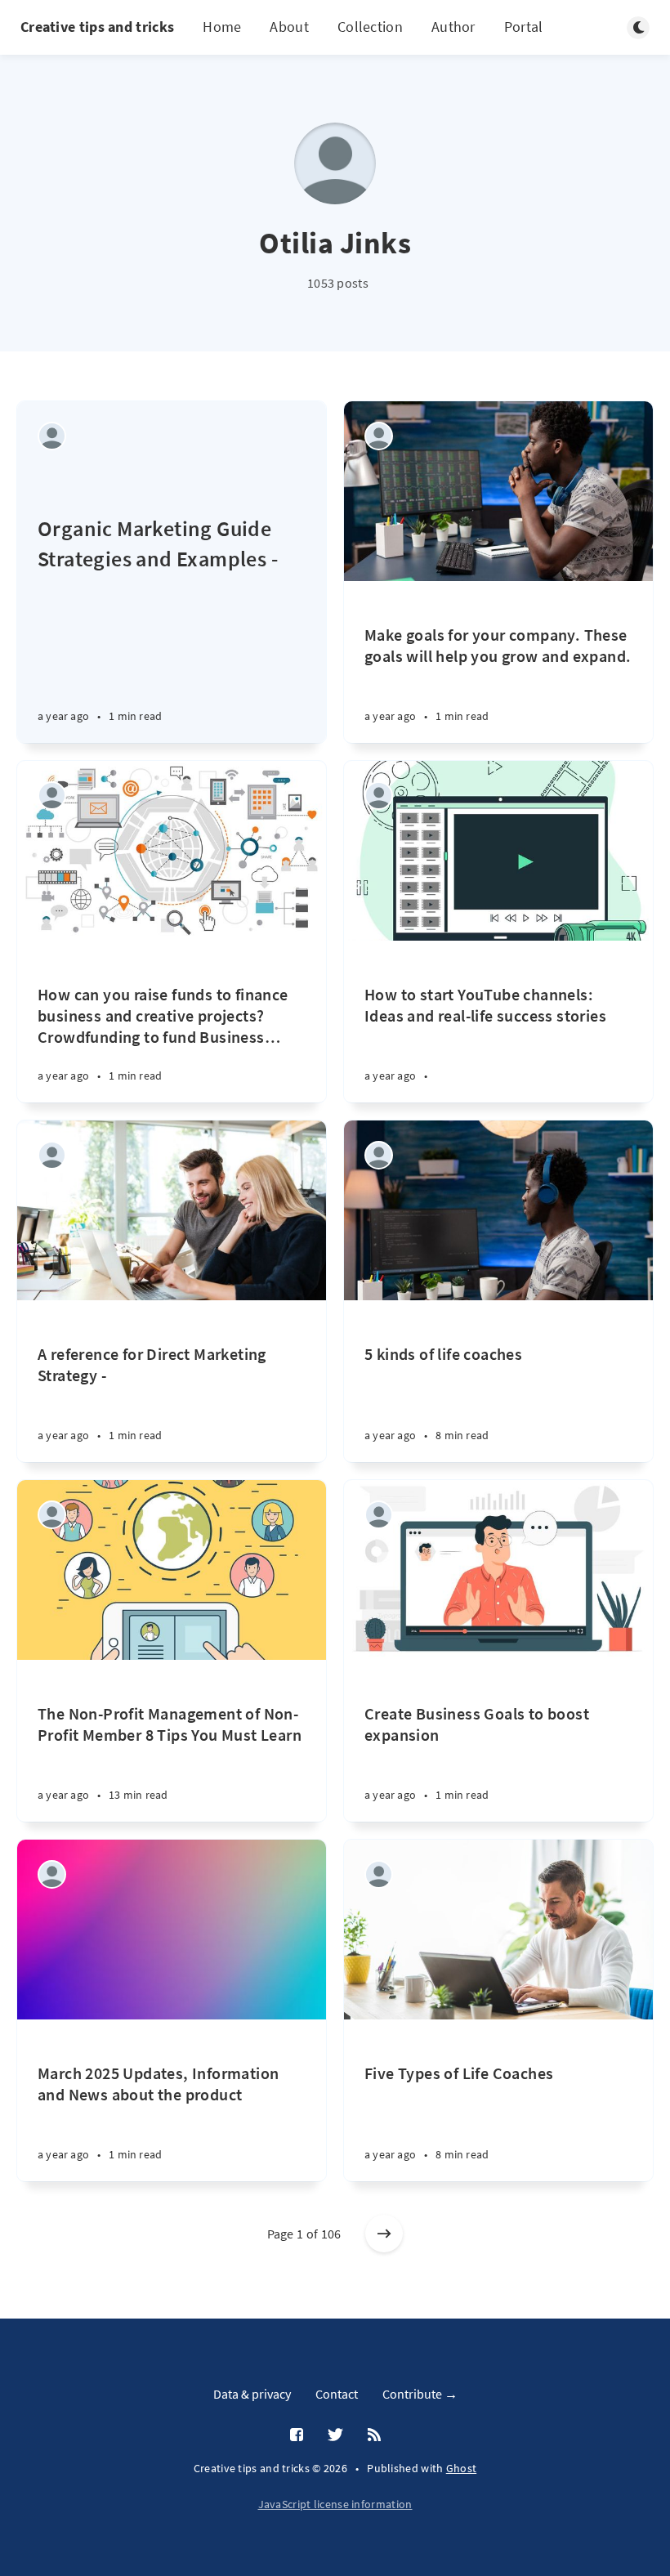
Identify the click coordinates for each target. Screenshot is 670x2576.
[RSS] (374, 2435)
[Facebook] (297, 2435)
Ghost (462, 2468)
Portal (524, 27)
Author (453, 27)
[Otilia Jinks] (52, 436)
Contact (337, 2394)
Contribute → (420, 2394)
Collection (370, 27)
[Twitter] (335, 2435)
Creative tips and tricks (97, 27)
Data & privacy (252, 2394)
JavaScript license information (335, 2504)
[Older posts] (384, 2234)
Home (222, 27)
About (289, 27)
